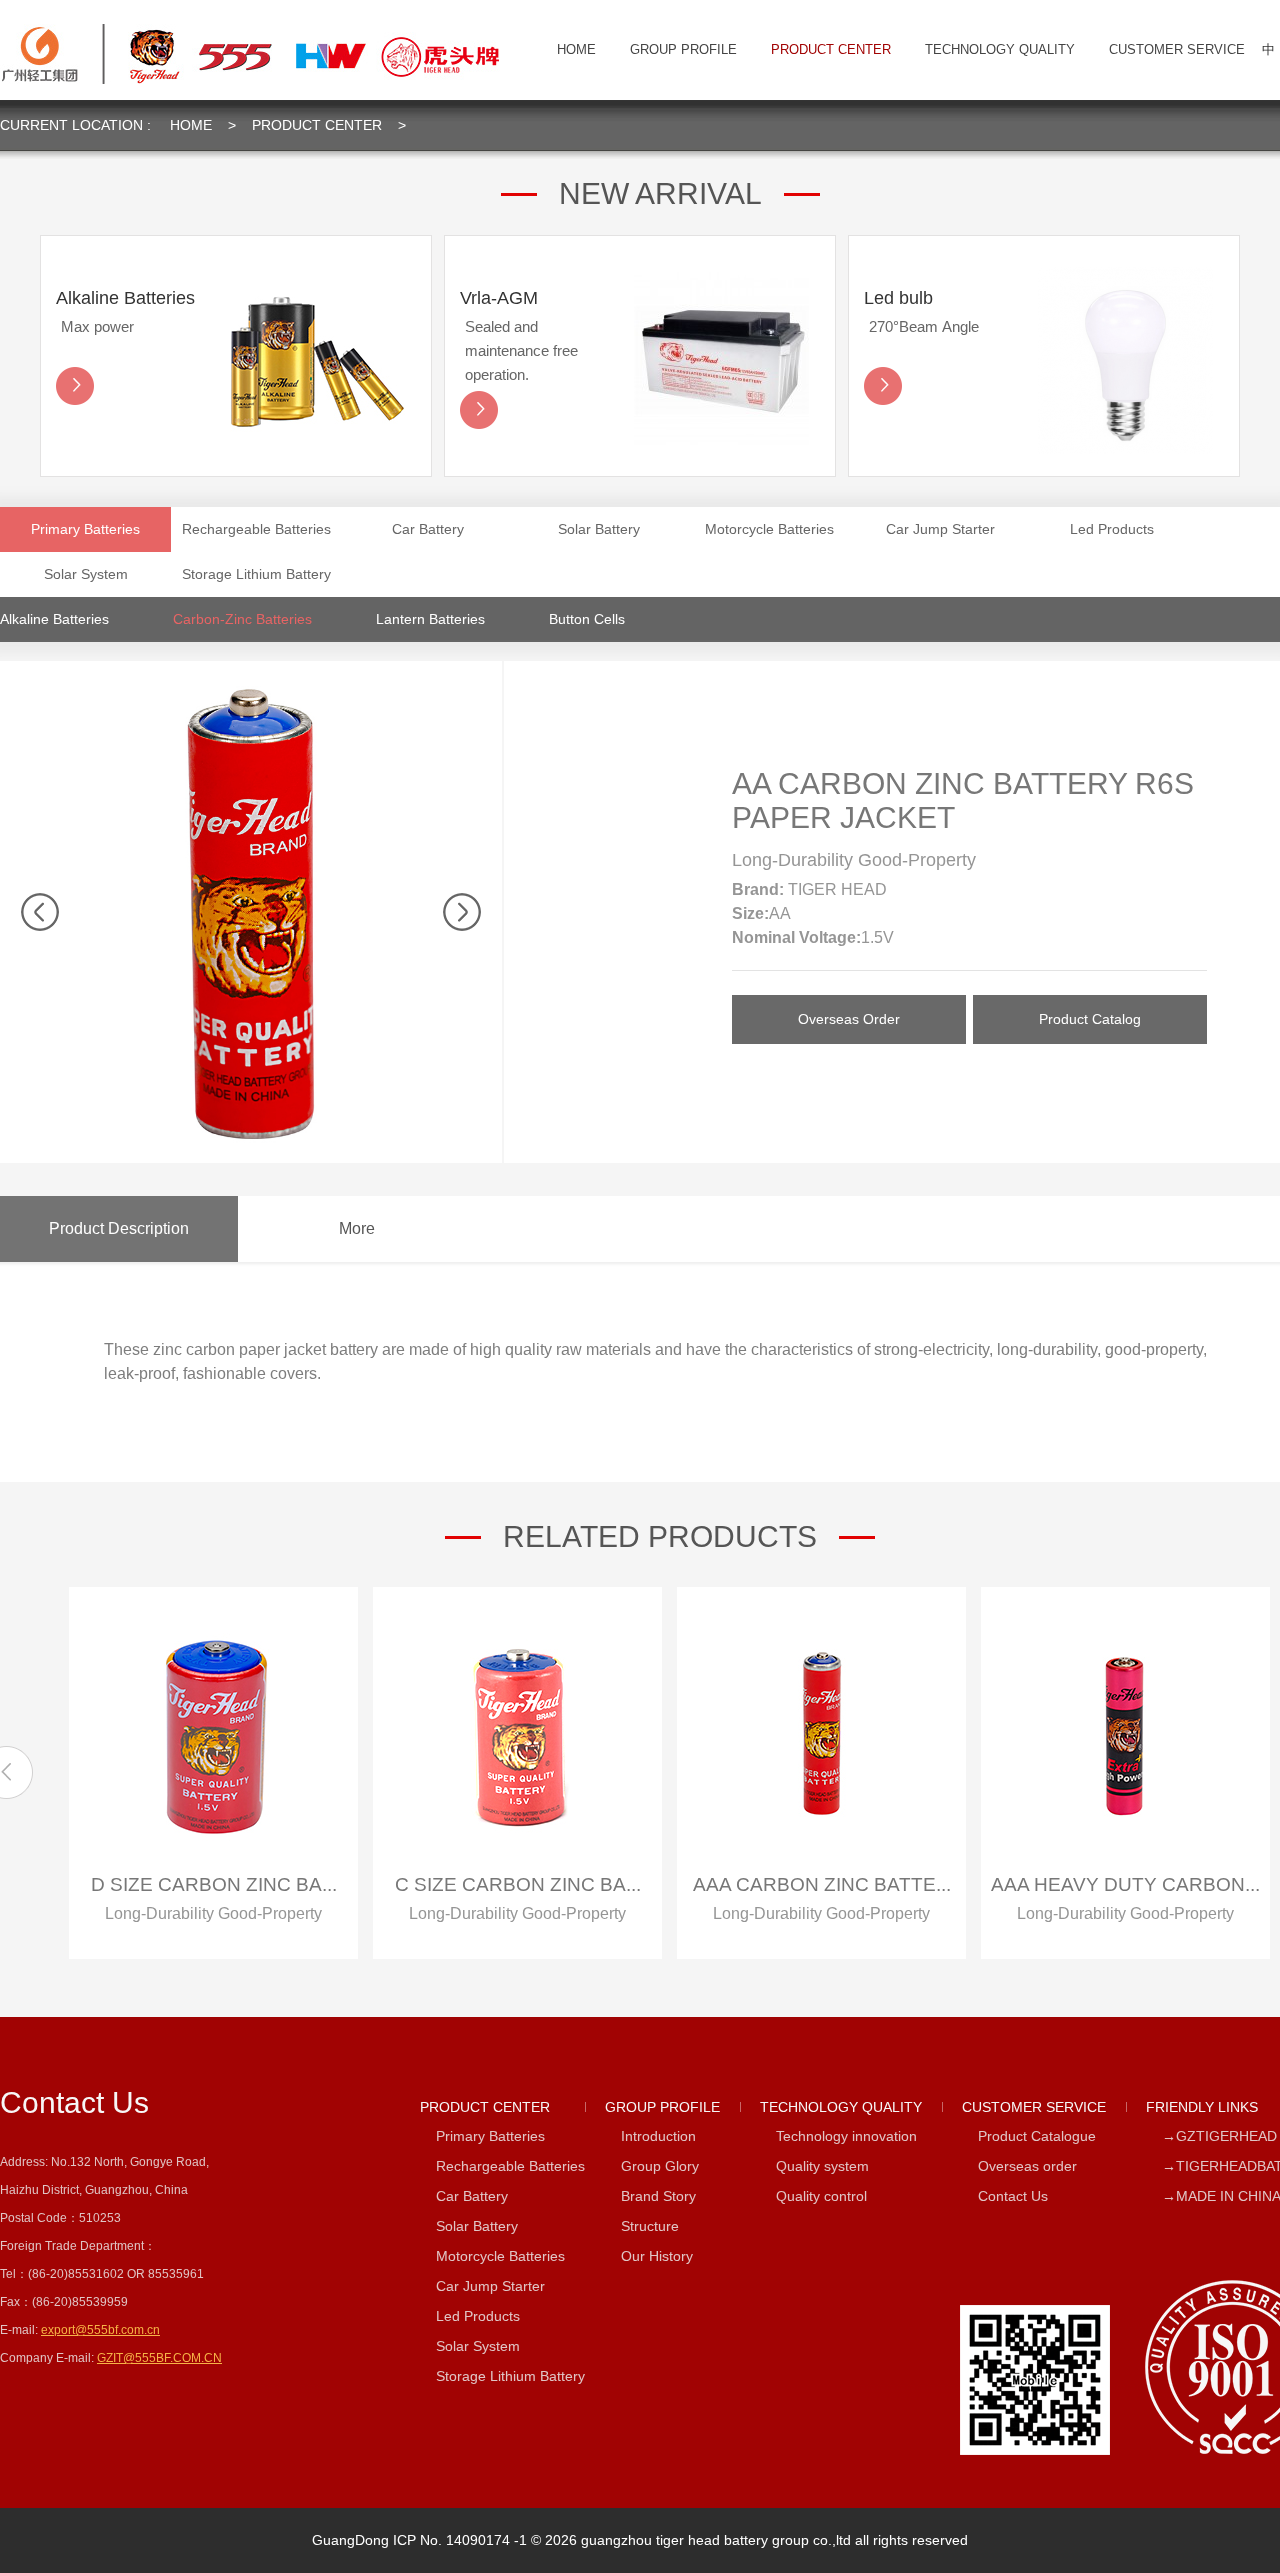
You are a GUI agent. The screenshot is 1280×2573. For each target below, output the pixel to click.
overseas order (849, 1019)
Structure (650, 2226)
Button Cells (587, 619)
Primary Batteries (85, 529)
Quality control (821, 2196)
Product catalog (1090, 1019)
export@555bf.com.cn (100, 2330)
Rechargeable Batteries (256, 529)
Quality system (822, 2166)
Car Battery (428, 529)
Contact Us (1013, 2196)
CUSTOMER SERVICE (1177, 49)
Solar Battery (599, 529)
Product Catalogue (1037, 2136)
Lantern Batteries (430, 619)
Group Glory (660, 2166)
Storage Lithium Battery (256, 574)
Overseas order (1027, 2166)
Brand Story (658, 2196)
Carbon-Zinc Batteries (242, 619)
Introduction (658, 2136)
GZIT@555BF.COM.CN (159, 2358)
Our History (657, 2256)
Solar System (86, 574)
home (576, 49)
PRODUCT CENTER (831, 49)
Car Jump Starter (940, 529)
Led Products (1112, 529)
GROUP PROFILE (683, 49)
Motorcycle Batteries (769, 529)
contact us (74, 2102)
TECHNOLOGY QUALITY (1000, 49)
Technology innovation (846, 2136)
